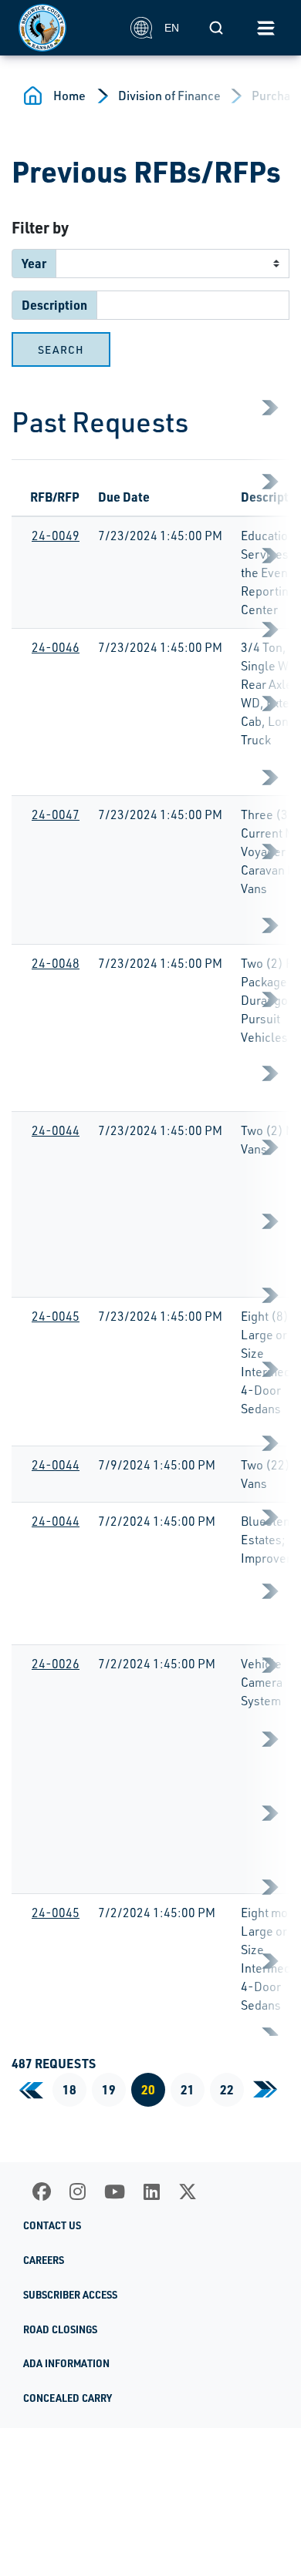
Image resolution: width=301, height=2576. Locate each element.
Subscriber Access (70, 2295)
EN (172, 28)
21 (188, 2089)
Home (69, 96)
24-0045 (56, 1316)
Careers (44, 2260)
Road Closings (60, 2329)
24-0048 (56, 963)
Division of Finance (169, 96)
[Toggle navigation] (265, 28)
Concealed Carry (68, 2398)
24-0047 (56, 814)
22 (227, 2089)
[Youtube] (115, 2191)
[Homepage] (66, 28)
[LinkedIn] (152, 2191)
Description (54, 305)
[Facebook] (42, 2191)
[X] (188, 2191)
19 (109, 2089)
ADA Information (66, 2363)
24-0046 (56, 647)
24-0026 (56, 1664)
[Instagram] (78, 2191)
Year (34, 263)
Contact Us (52, 2225)
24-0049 (56, 536)
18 (69, 2089)
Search (61, 349)
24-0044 (56, 1130)
